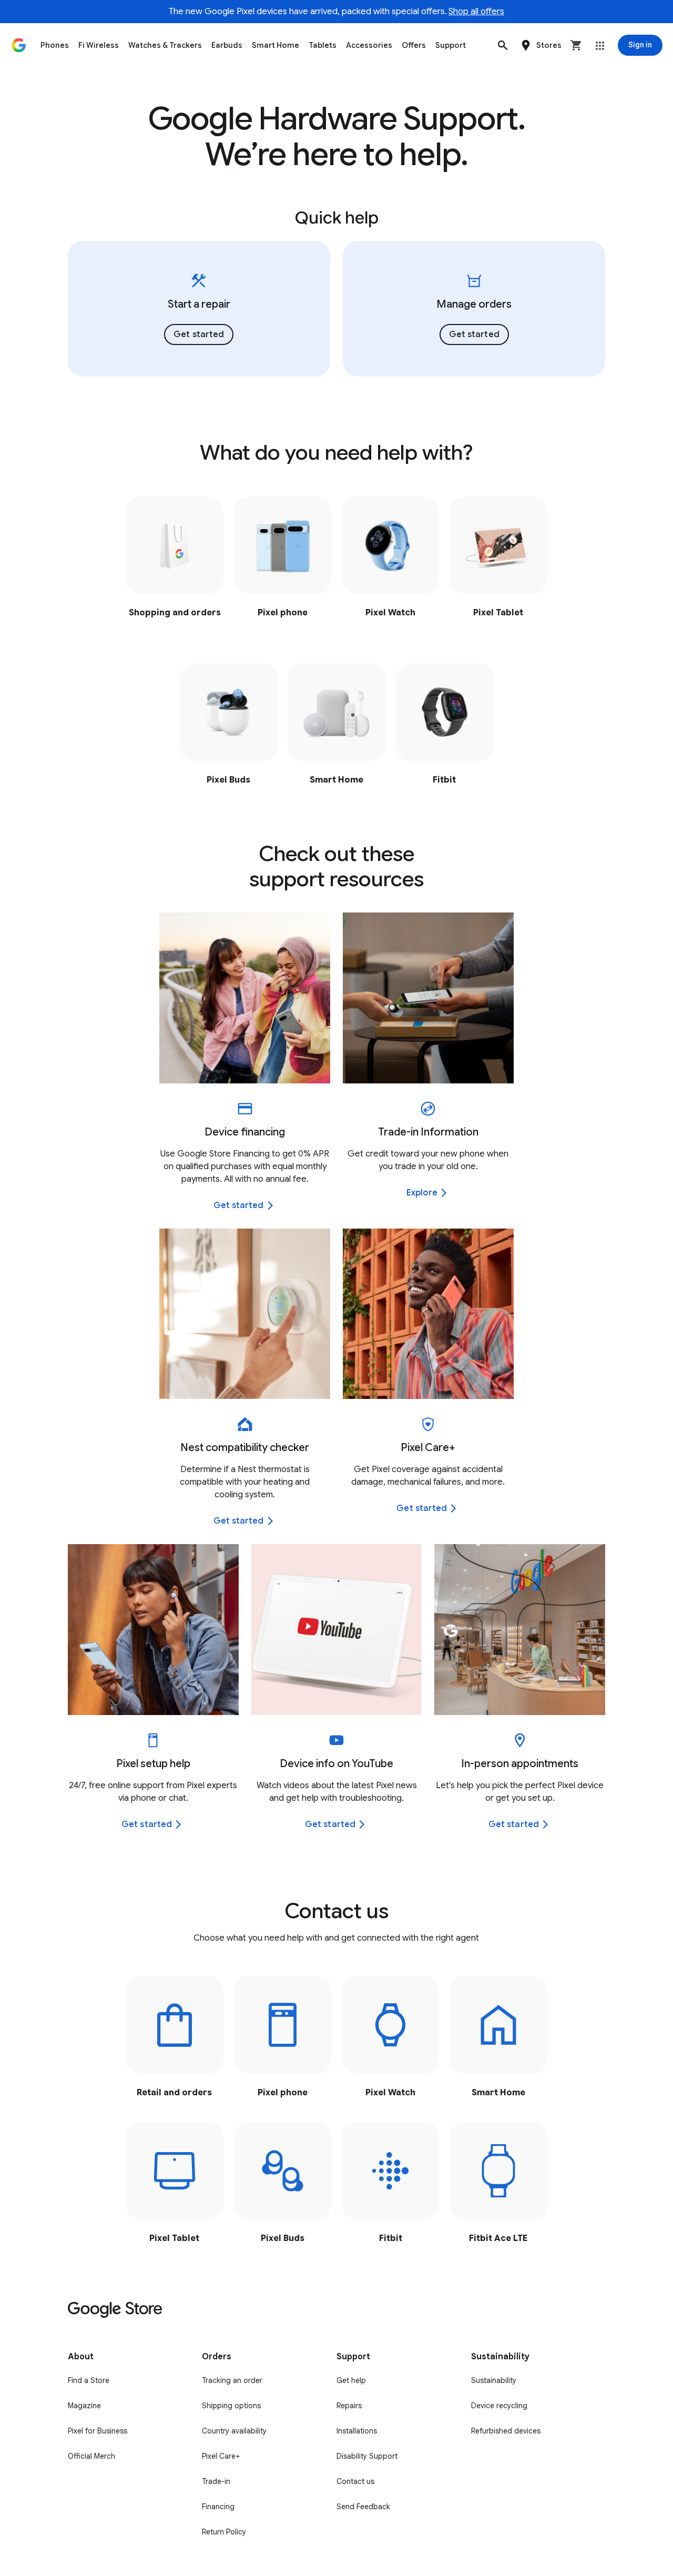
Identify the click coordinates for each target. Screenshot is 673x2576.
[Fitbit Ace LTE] (498, 2190)
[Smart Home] (336, 731)
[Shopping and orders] (174, 564)
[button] (503, 45)
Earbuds (227, 45)
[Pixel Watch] (390, 564)
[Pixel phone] (283, 564)
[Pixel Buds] (228, 731)
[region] (337, 309)
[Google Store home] (19, 45)
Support (451, 45)
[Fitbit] (445, 731)
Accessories (369, 45)
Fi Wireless (99, 45)
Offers (414, 45)
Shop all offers (476, 12)
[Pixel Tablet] (498, 564)
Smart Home (276, 45)
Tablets (323, 45)
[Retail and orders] (174, 2043)
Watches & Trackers (165, 45)
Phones (55, 45)
